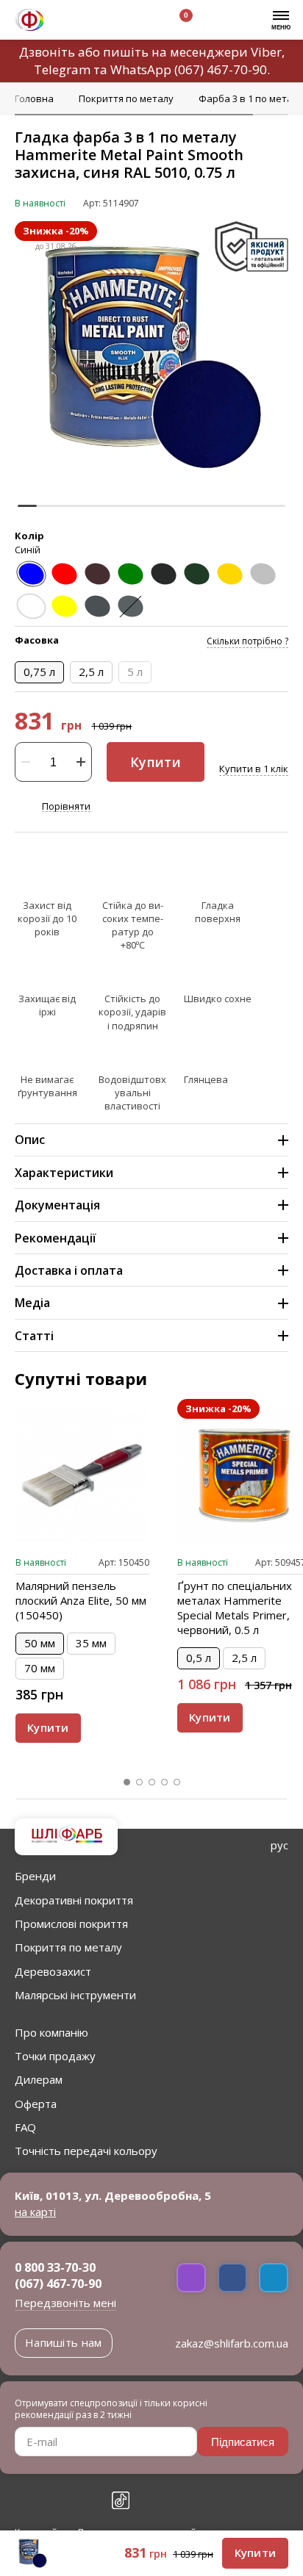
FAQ (25, 2127)
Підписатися (243, 2442)
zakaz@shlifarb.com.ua (232, 2343)
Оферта (36, 2104)
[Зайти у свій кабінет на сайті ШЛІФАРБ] (139, 22)
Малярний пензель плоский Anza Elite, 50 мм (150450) (81, 1600)
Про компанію (51, 2032)
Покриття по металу (68, 1947)
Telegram (62, 69)
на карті (35, 2212)
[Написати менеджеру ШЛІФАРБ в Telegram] (274, 2278)
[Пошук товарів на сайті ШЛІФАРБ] (105, 22)
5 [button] (177, 1782)
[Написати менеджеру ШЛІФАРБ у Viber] (191, 2278)
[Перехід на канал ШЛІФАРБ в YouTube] (88, 2500)
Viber (266, 52)
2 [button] (140, 1782)
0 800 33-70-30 (55, 2267)
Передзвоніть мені (65, 2303)
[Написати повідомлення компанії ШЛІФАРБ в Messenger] (232, 2278)
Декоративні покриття (74, 1900)
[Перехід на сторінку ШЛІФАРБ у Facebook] (24, 2500)
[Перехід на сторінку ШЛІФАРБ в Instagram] (56, 2500)
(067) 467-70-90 (221, 69)
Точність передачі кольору (86, 2151)
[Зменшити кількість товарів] (26, 762)
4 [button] (165, 1782)
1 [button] (127, 1782)
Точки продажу (55, 2056)
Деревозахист (53, 1971)
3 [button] (152, 1782)
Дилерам (39, 2079)
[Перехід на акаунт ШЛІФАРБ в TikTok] (121, 2500)
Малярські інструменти (75, 1995)
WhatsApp (141, 69)
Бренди (35, 1876)
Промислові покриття (71, 1924)
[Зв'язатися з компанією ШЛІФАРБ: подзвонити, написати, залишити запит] (71, 22)
